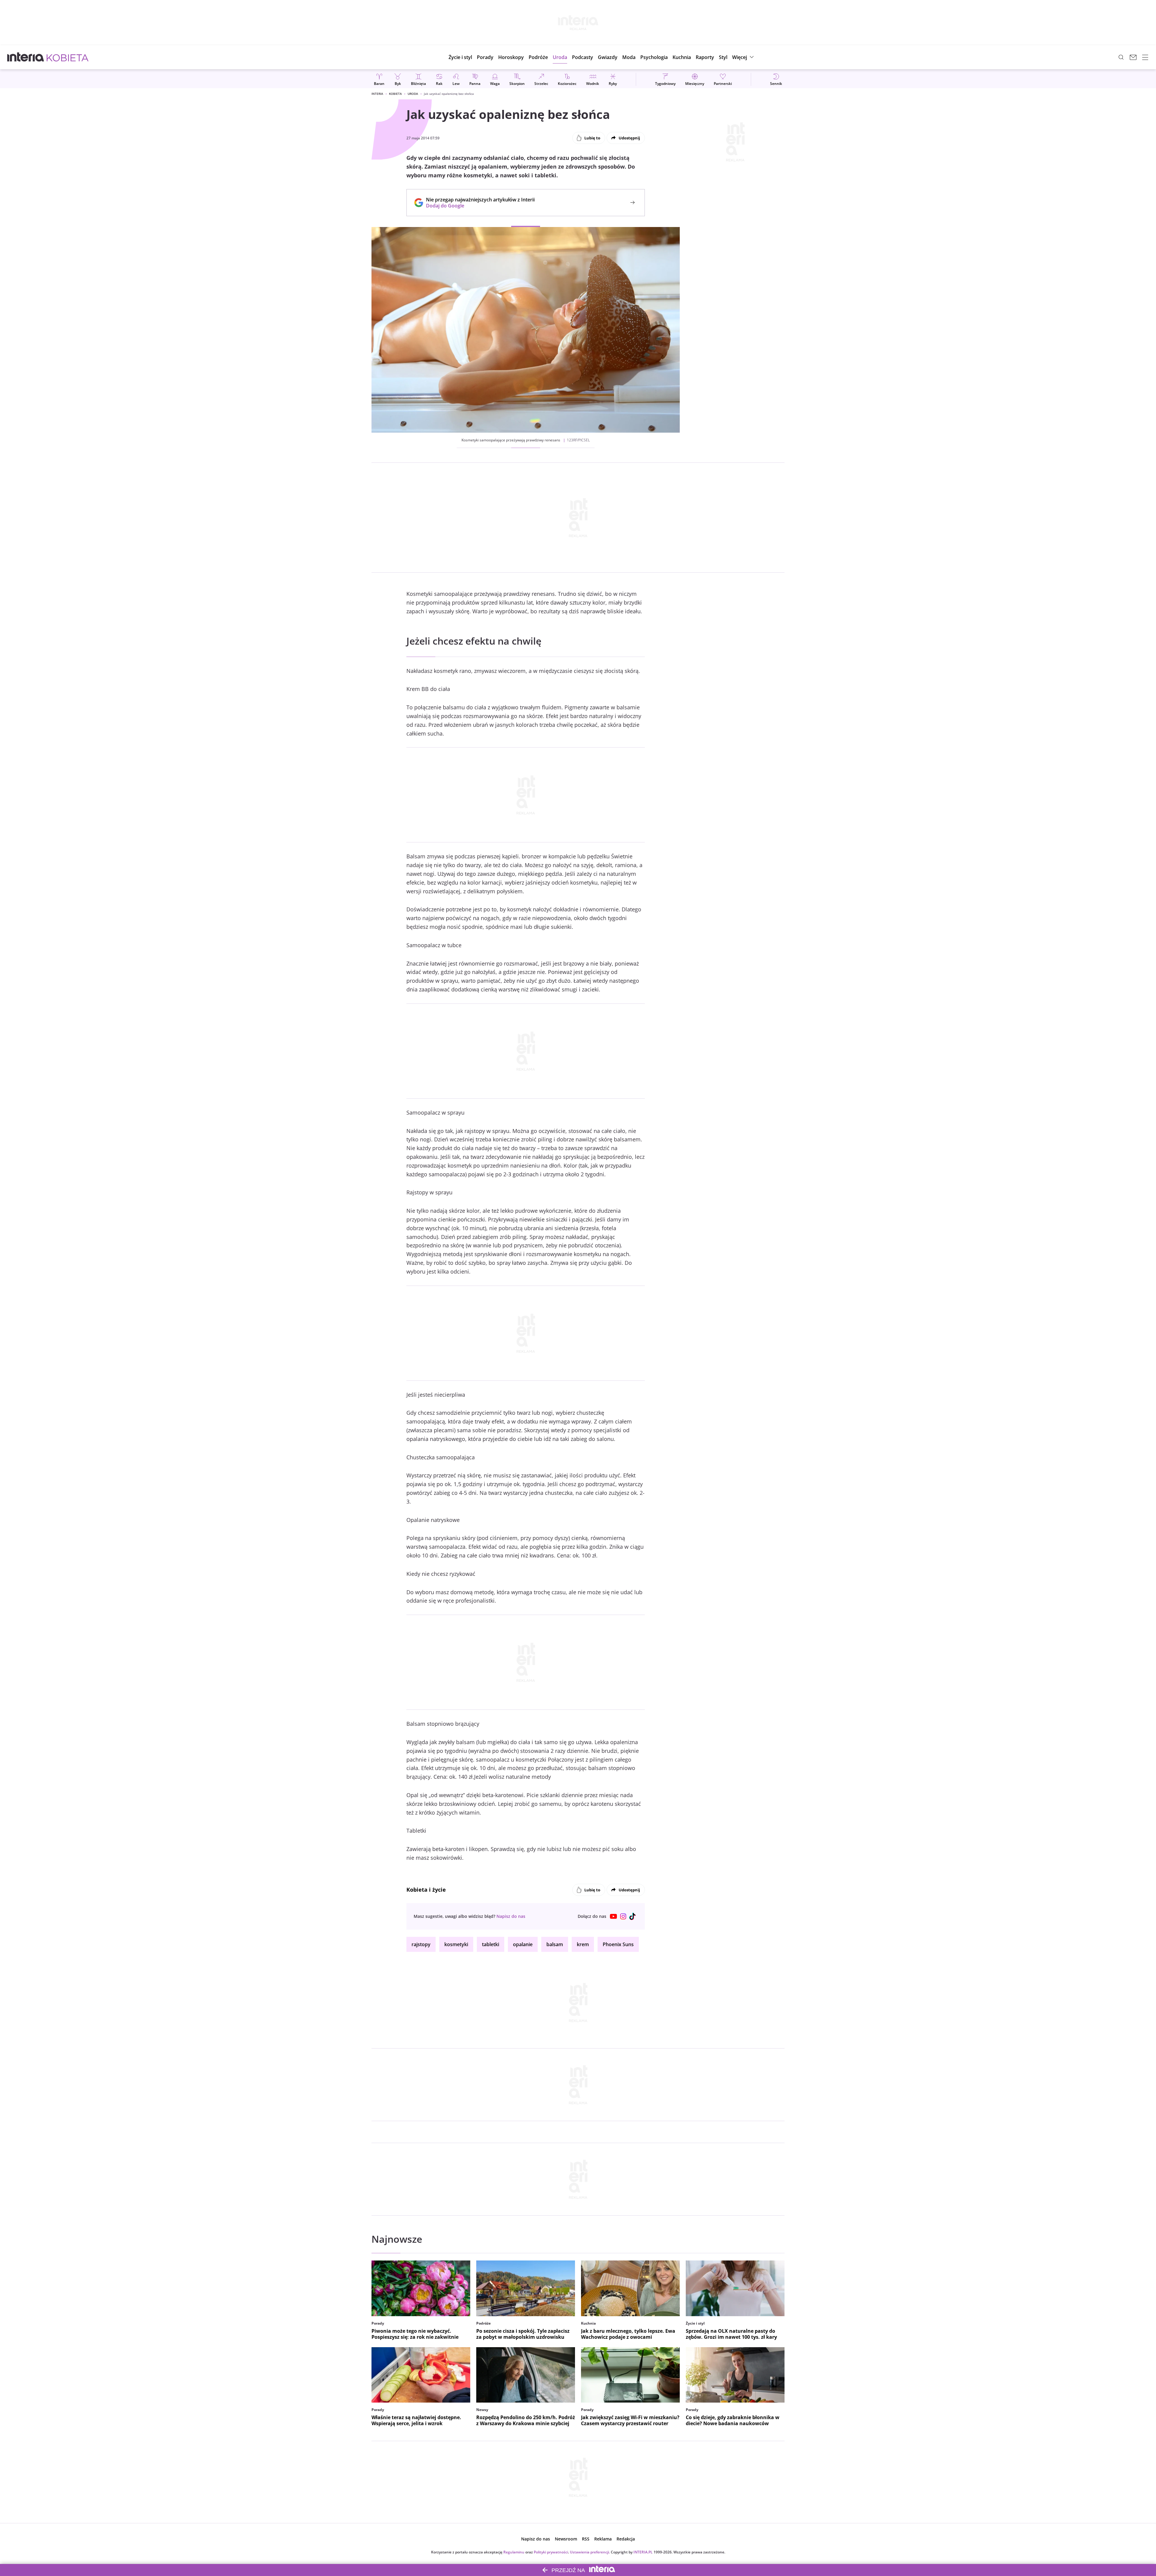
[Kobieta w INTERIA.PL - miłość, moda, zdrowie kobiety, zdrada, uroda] (68, 57)
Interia (377, 94)
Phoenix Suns (618, 1944)
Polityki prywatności (551, 2552)
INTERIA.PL (643, 2552)
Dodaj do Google (477, 206)
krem (583, 1944)
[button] (511, 57)
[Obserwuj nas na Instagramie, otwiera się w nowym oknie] (623, 1916)
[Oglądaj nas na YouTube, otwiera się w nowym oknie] (614, 1916)
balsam (555, 1944)
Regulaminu (514, 2552)
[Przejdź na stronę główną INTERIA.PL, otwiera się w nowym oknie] (26, 57)
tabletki (491, 1944)
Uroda (413, 94)
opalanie (523, 1944)
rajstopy (421, 1944)
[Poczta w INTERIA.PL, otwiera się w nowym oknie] (1133, 57)
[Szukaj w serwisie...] (1121, 57)
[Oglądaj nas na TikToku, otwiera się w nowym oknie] (633, 1916)
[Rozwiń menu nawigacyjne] (1145, 57)
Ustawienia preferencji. (590, 2552)
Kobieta (395, 94)
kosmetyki (456, 1944)
